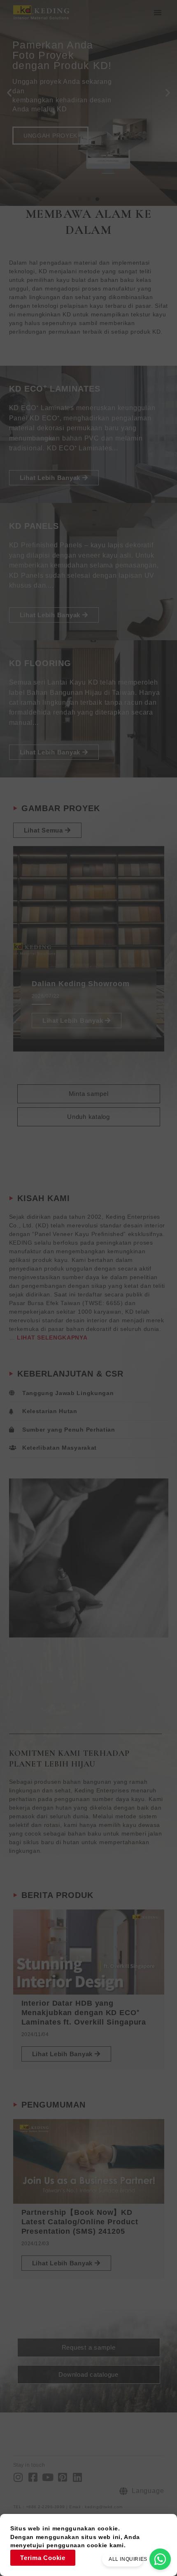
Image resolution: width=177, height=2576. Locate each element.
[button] (158, 12)
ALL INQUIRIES (128, 2559)
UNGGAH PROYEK (50, 136)
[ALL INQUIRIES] (160, 2559)
